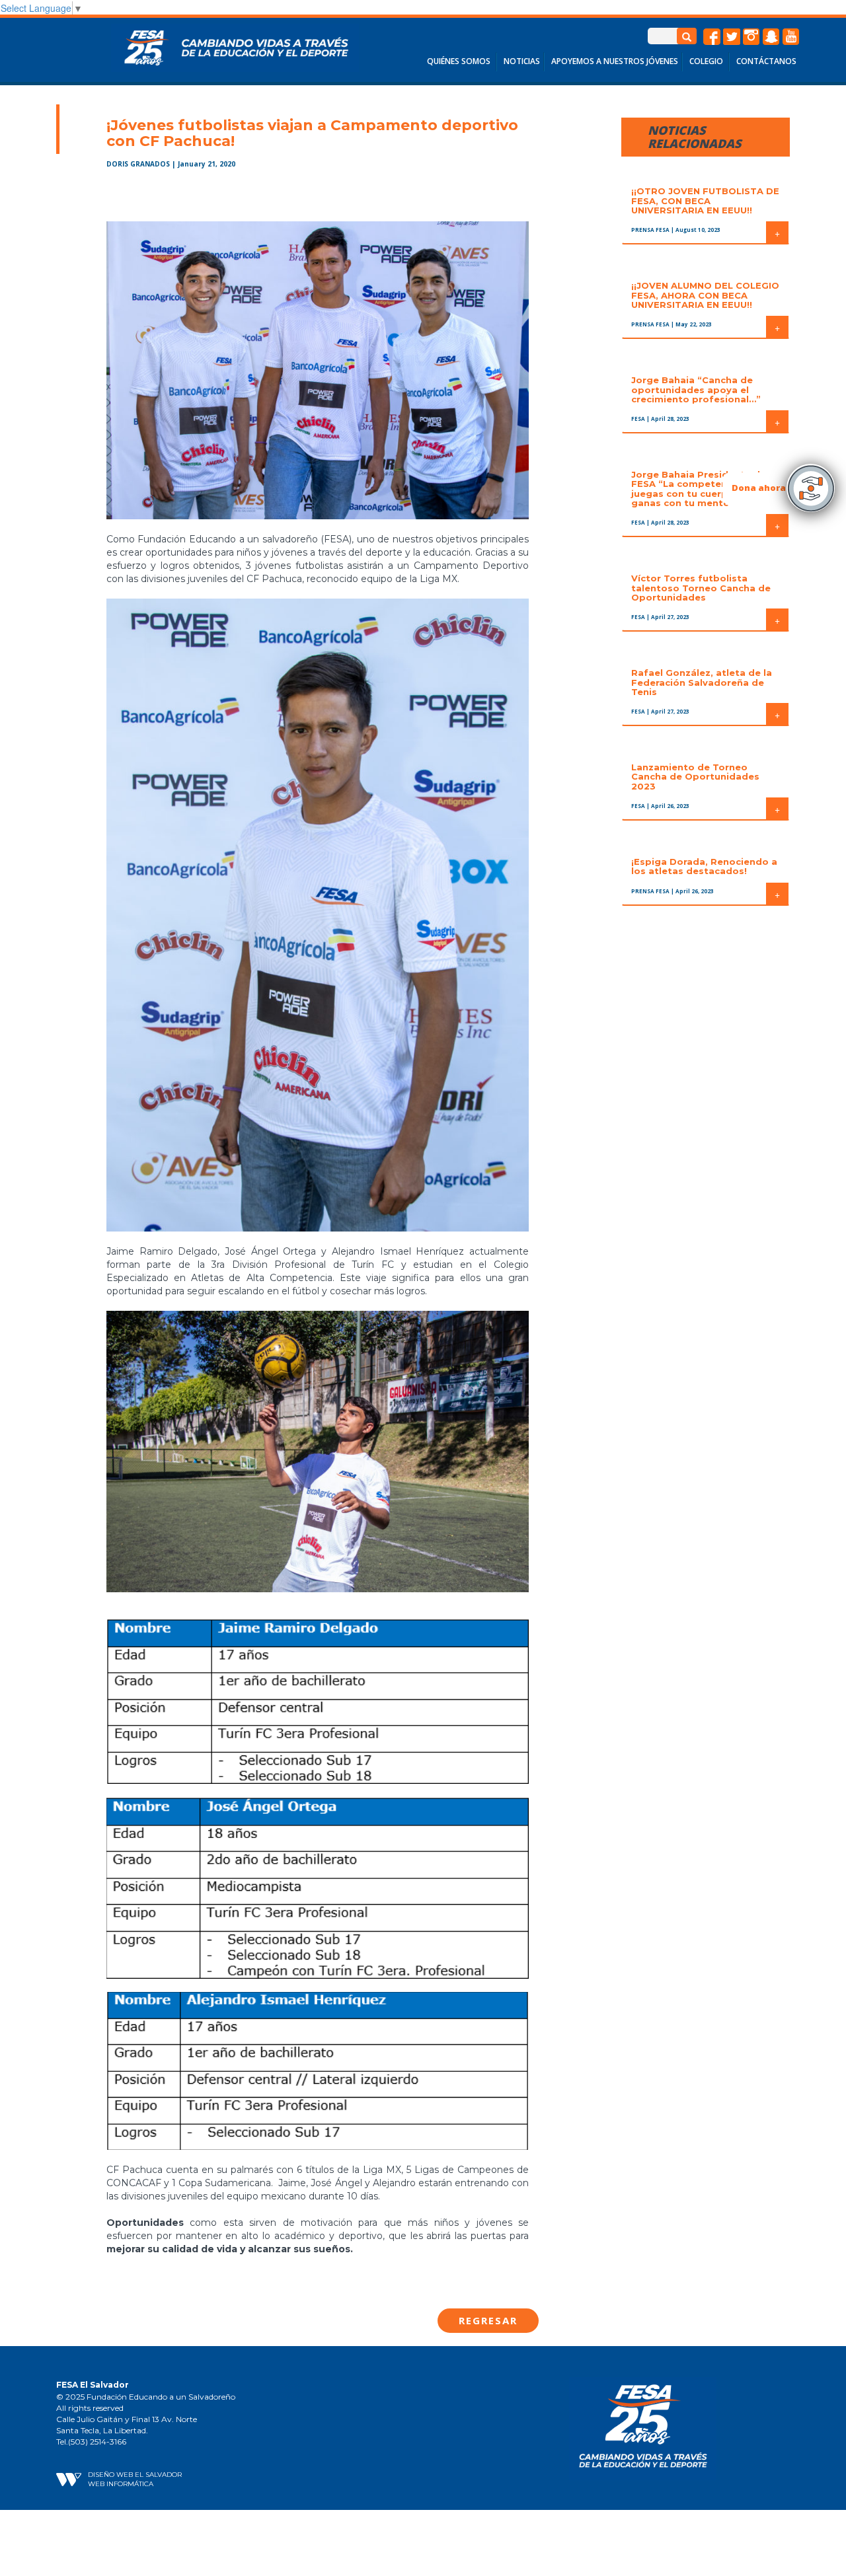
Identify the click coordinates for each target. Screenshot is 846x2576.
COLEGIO (706, 61)
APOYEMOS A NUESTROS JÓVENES (615, 61)
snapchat (771, 37)
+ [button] (777, 233)
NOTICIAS (522, 61)
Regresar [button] (488, 2320)
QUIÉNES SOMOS (459, 61)
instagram (751, 37)
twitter (732, 37)
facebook (712, 37)
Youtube (791, 37)
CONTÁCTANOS (766, 61)
